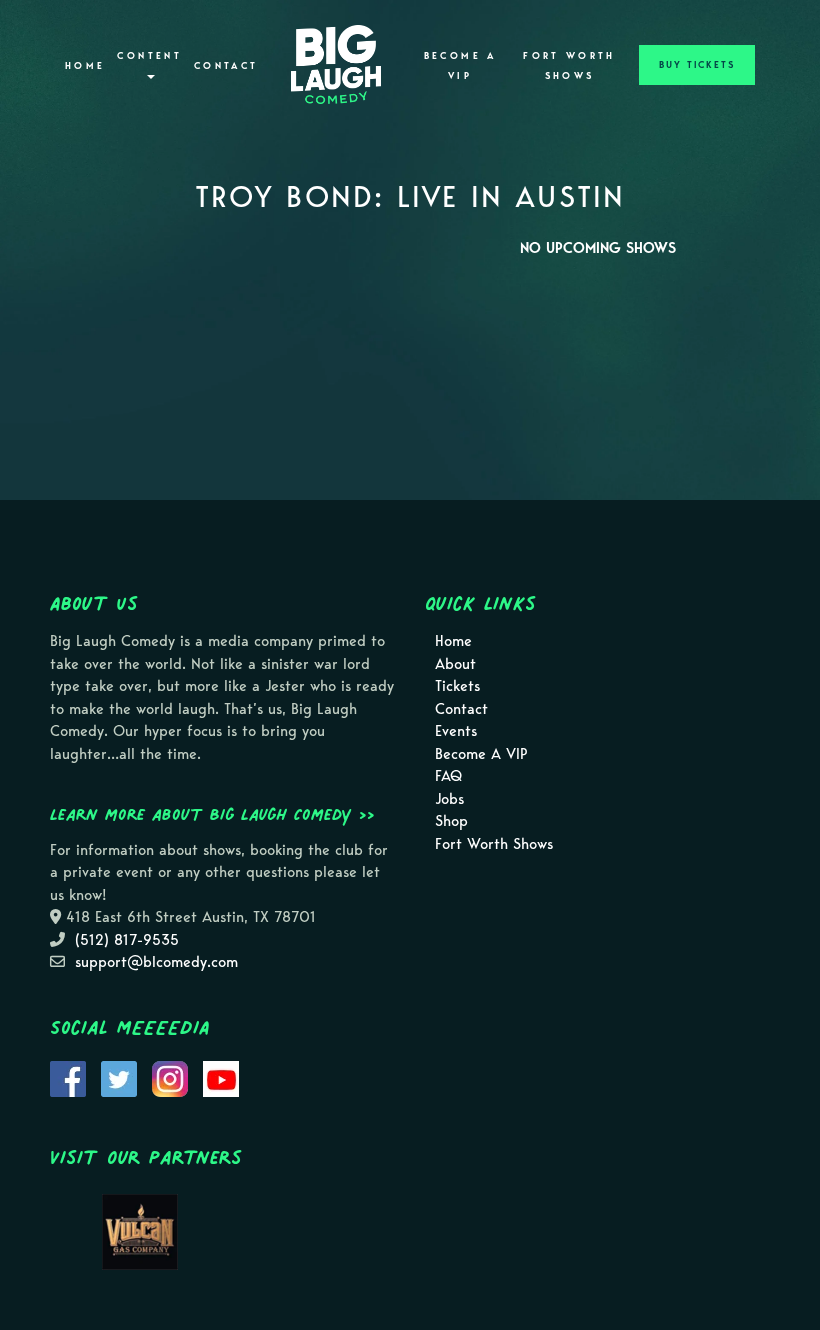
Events (456, 731)
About (455, 664)
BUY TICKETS (697, 65)
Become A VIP (460, 66)
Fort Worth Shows (569, 66)
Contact (226, 66)
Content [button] (149, 56)
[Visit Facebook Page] (68, 1077)
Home (85, 66)
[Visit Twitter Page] (119, 1077)
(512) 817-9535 (127, 940)
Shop (451, 821)
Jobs (449, 799)
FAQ (448, 776)
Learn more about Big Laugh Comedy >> (212, 814)
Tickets (457, 686)
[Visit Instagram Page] (170, 1077)
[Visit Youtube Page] (221, 1077)
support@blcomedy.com (156, 962)
